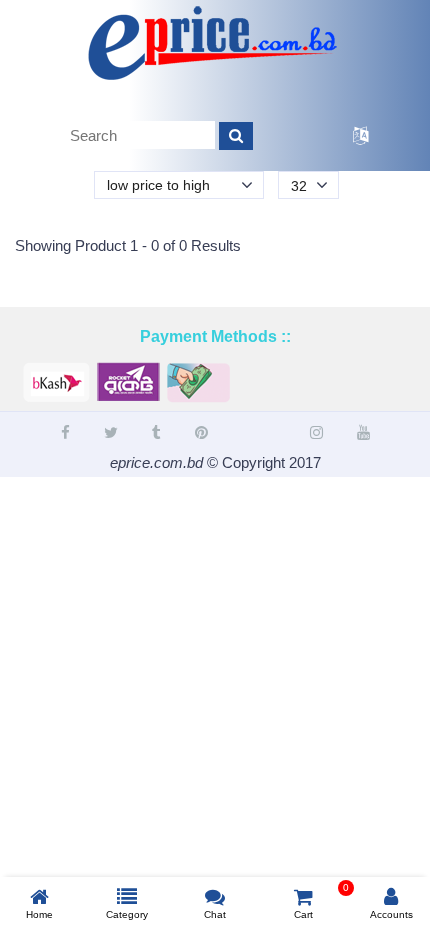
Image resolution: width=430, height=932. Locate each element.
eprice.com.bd (156, 462)
